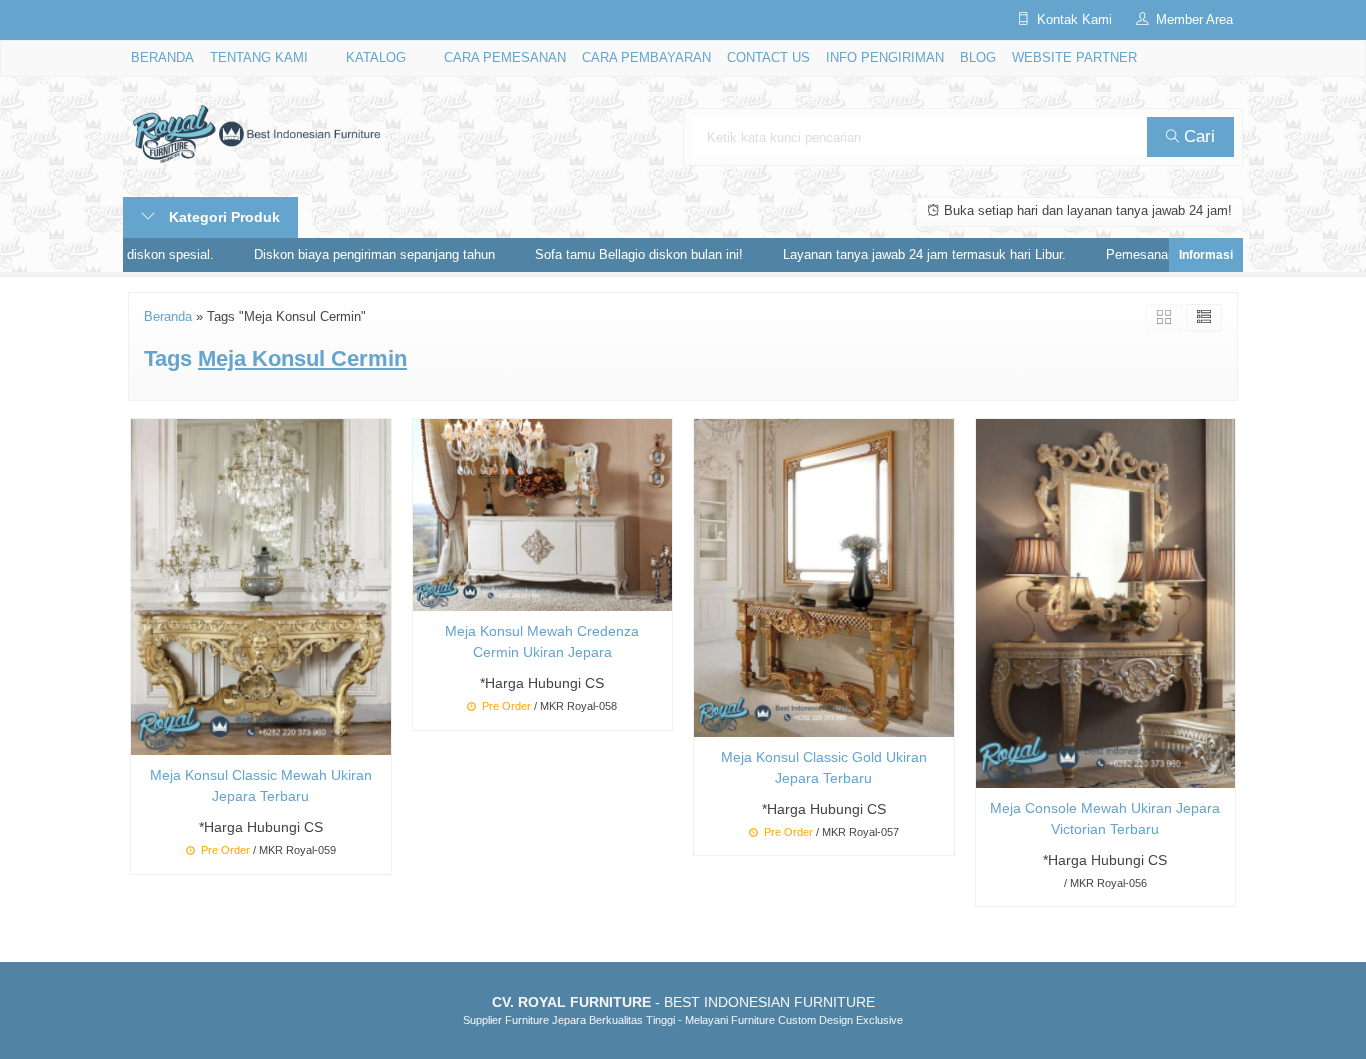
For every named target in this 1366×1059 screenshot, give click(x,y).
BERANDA (162, 58)
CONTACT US (768, 58)
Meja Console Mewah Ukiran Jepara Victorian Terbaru (1105, 818)
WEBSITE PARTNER (1074, 58)
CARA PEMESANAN (505, 58)
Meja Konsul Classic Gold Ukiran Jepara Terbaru (824, 767)
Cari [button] (1197, 136)
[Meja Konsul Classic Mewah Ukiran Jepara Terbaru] (261, 586)
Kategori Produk (222, 217)
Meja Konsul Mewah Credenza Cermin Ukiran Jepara (542, 641)
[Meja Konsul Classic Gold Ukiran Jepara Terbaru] (824, 577)
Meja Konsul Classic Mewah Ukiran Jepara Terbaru (261, 785)
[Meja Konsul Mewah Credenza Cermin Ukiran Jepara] (543, 514)
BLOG (978, 58)
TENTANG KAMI (259, 58)
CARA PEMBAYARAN (646, 58)
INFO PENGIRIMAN (885, 58)
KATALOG (376, 58)
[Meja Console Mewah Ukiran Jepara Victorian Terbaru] (1106, 602)
